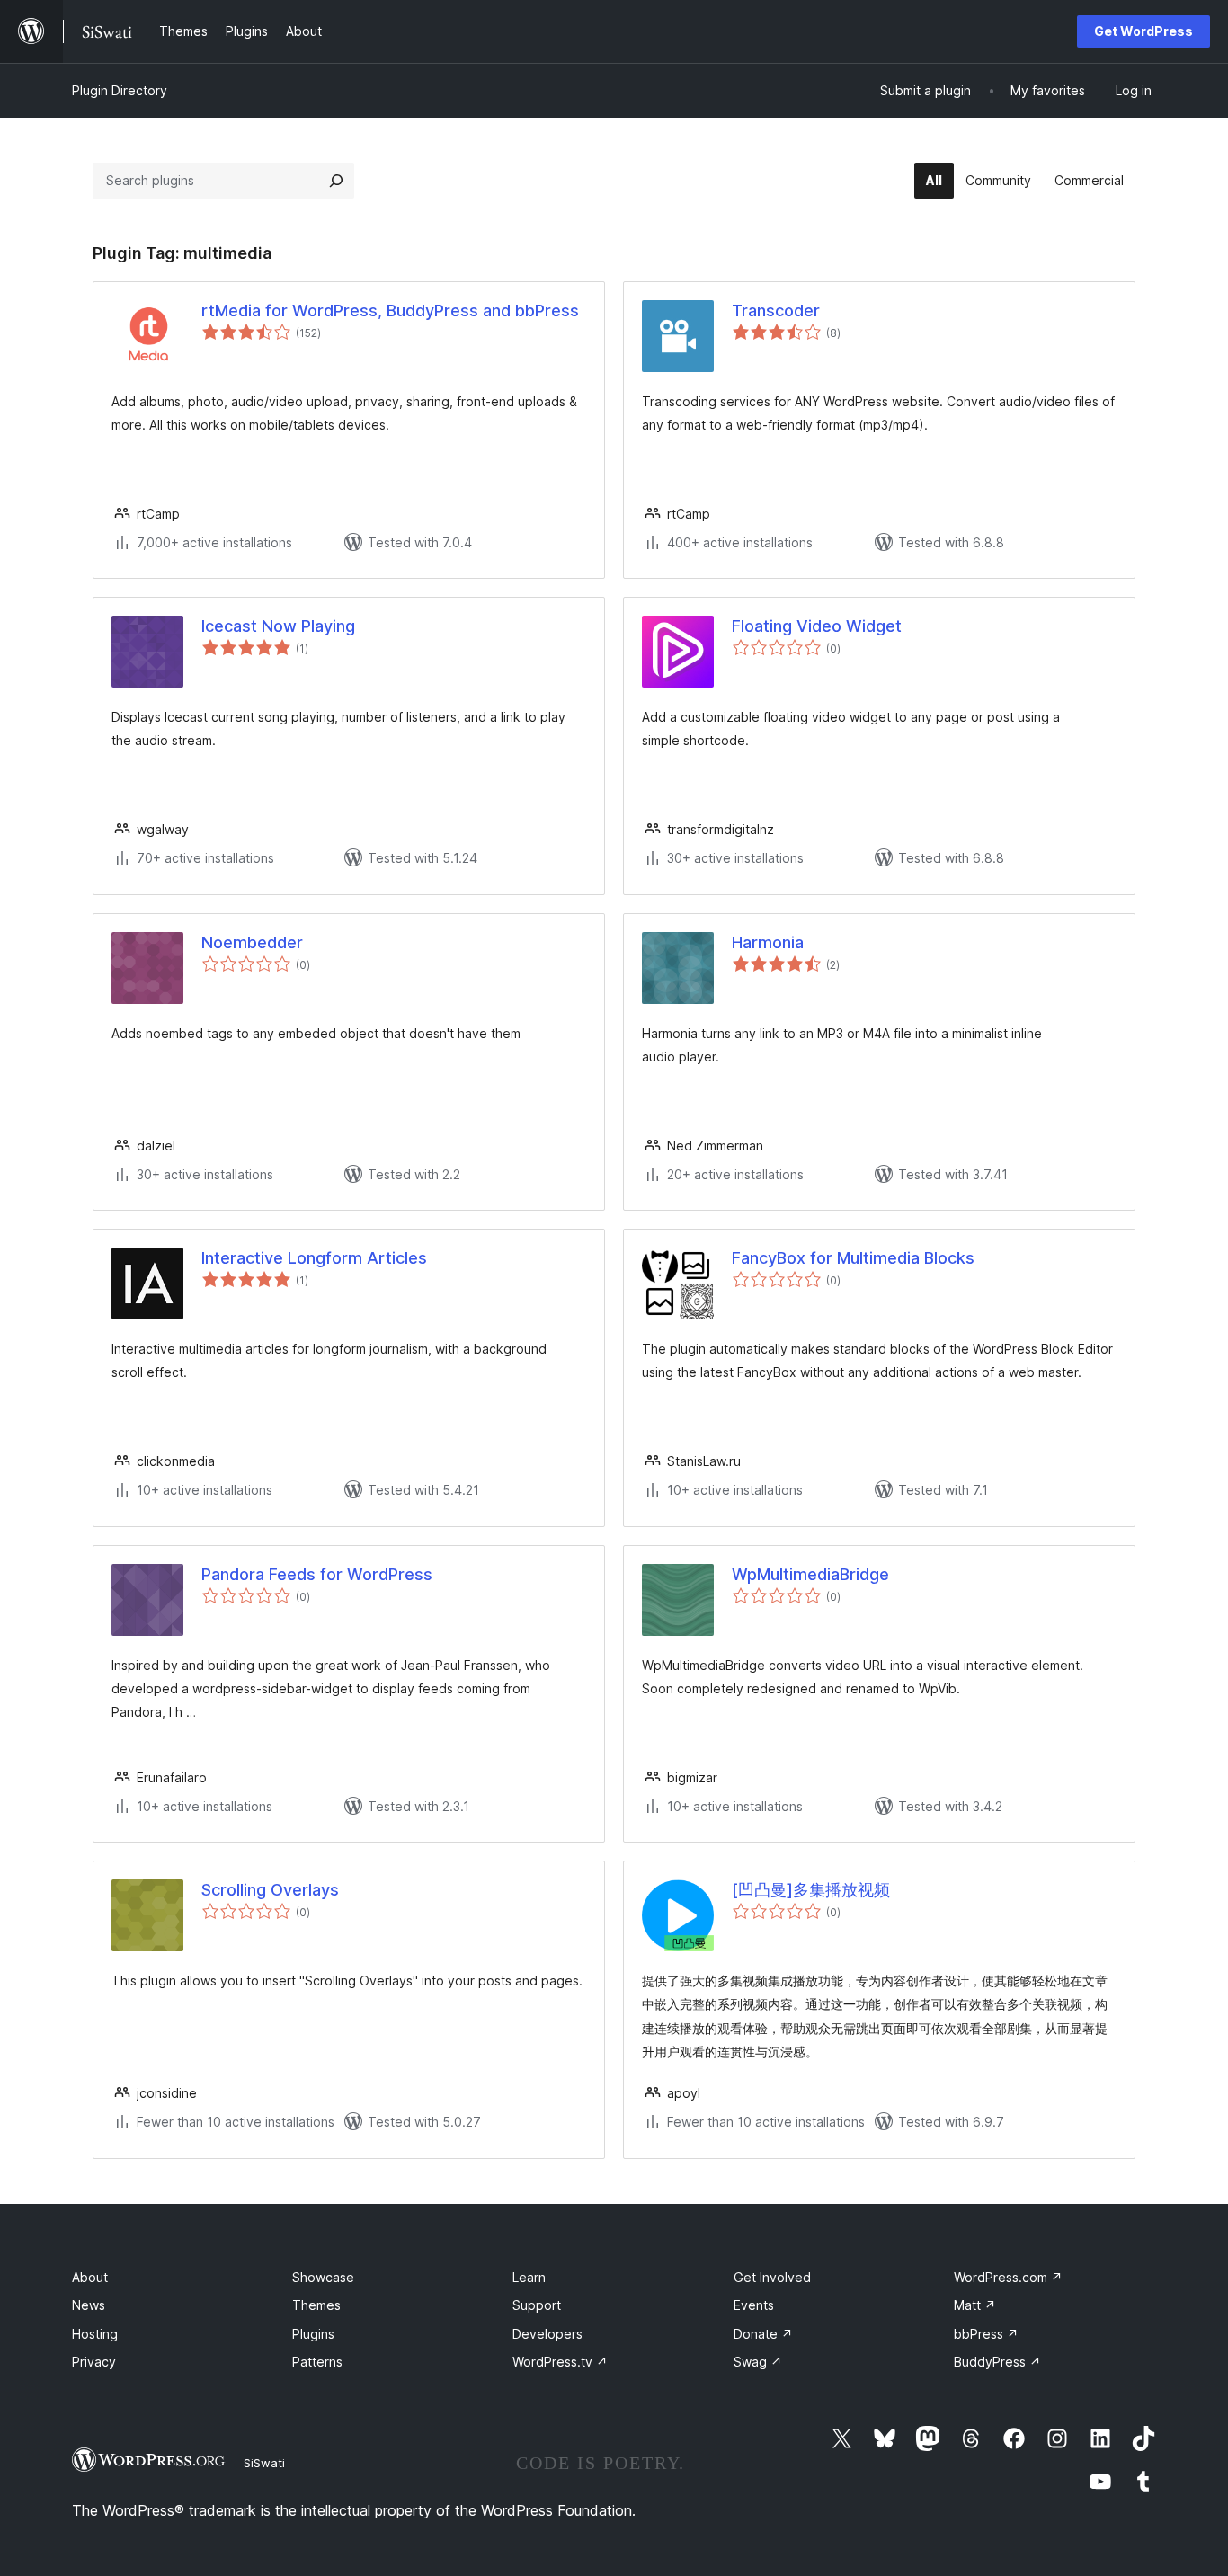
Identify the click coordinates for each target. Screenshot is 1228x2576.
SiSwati (264, 2463)
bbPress (986, 2334)
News (89, 2305)
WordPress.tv (560, 2362)
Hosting (95, 2334)
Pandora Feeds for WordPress (317, 1574)
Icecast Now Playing (278, 626)
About (90, 2277)
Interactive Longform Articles (314, 1258)
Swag (758, 2362)
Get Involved (772, 2277)
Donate (763, 2334)
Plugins (313, 2334)
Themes (316, 2305)
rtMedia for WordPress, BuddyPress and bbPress (390, 311)
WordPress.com (1008, 2277)
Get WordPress (1143, 31)
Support (537, 2305)
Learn (529, 2277)
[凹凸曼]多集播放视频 (811, 1890)
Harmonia (768, 942)
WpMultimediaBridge (810, 1574)
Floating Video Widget (817, 626)
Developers (547, 2334)
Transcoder (776, 311)
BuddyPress (997, 2362)
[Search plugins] (336, 181)
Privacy (94, 2362)
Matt (975, 2305)
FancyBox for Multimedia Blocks (853, 1258)
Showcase (323, 2277)
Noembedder (252, 942)
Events (754, 2305)
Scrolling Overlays (270, 1890)
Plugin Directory (120, 90)
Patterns (317, 2362)
